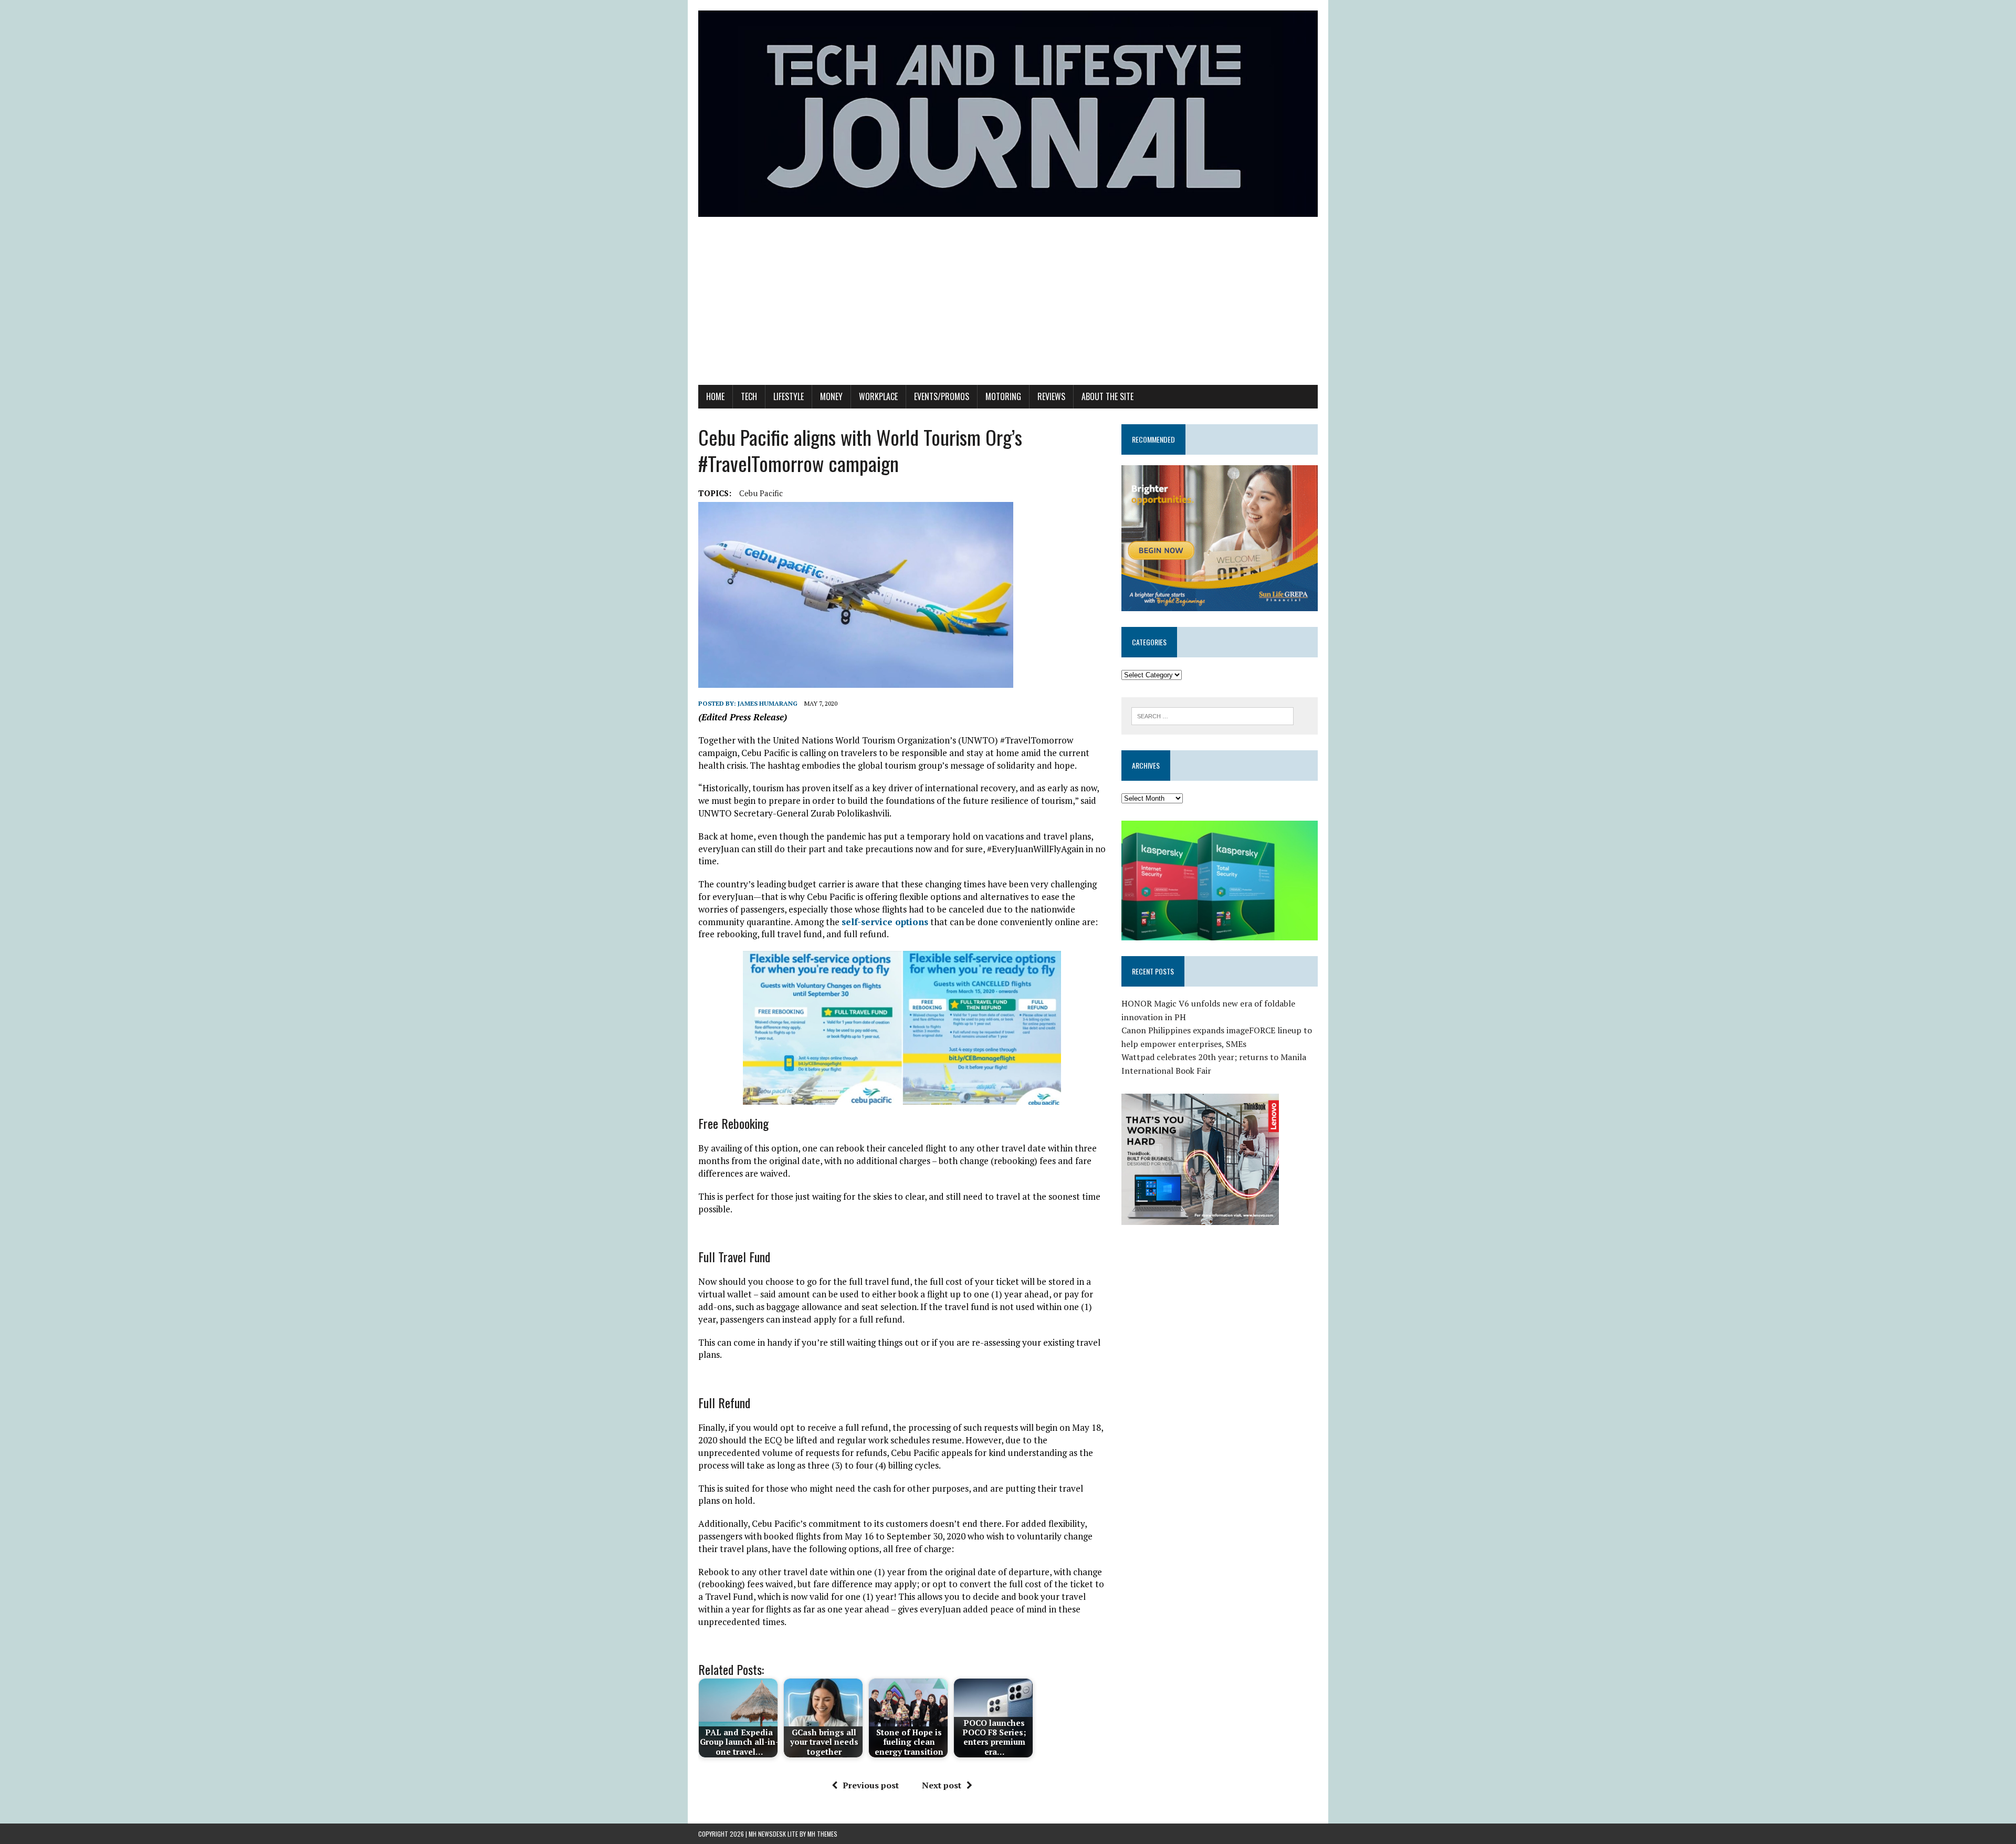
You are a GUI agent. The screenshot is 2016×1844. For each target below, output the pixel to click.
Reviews (1051, 396)
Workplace (878, 396)
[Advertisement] (1008, 306)
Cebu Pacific (761, 493)
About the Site (1107, 396)
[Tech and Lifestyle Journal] (1008, 114)
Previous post (871, 1785)
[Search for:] (1212, 715)
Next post (942, 1785)
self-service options (885, 922)
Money (831, 396)
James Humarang (768, 703)
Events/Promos (942, 396)
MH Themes (822, 1834)
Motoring (1003, 396)
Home (715, 396)
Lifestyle (789, 396)
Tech (749, 396)
